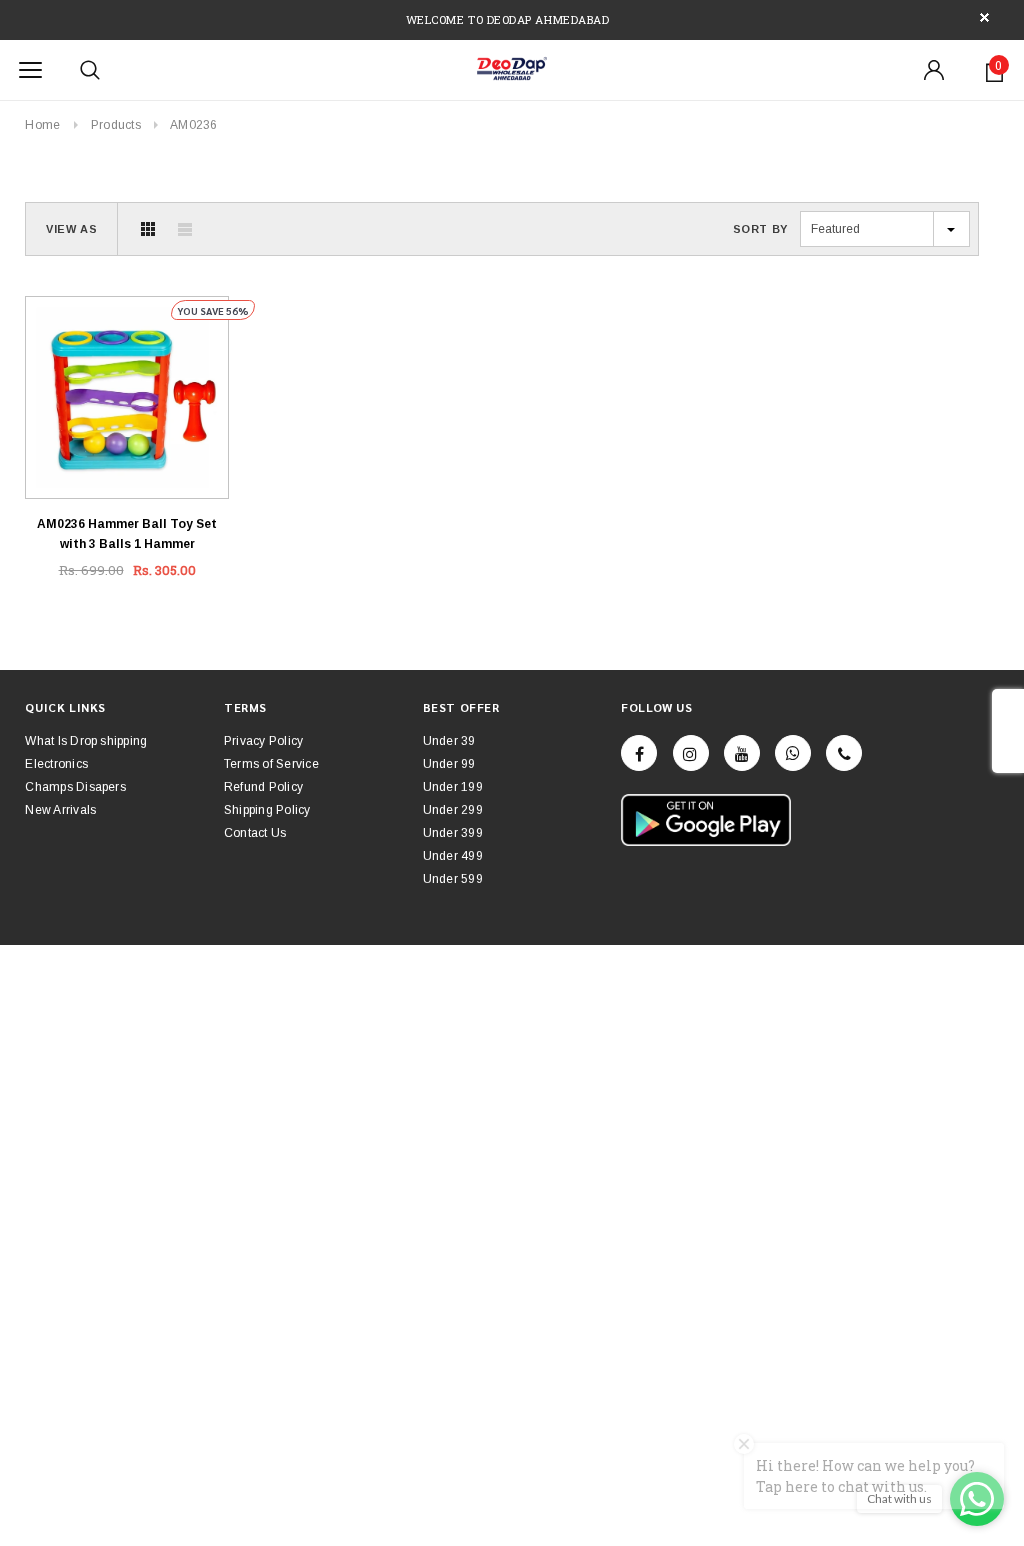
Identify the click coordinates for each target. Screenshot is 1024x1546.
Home (42, 125)
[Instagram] (691, 753)
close (984, 17)
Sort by (760, 229)
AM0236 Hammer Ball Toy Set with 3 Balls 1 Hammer (127, 534)
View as (71, 229)
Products (116, 125)
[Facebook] (639, 753)
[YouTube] (742, 753)
